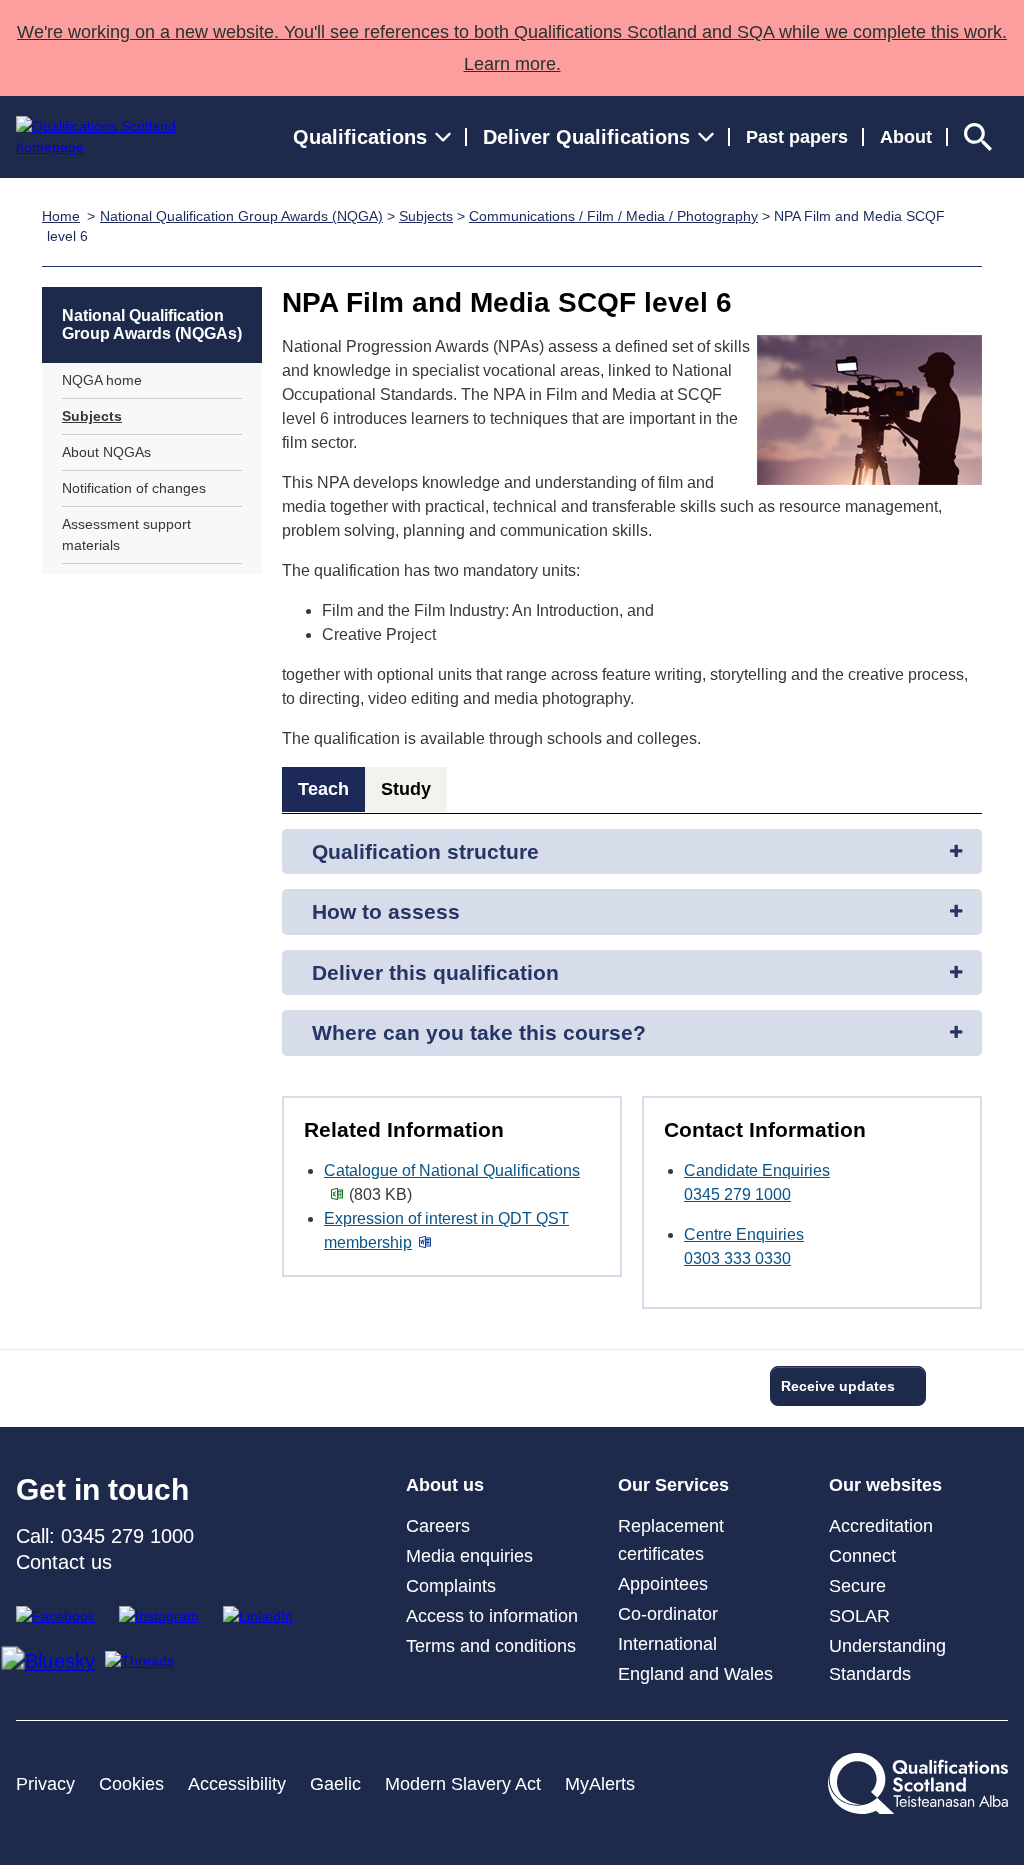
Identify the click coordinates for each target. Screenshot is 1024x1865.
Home (61, 216)
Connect (862, 1556)
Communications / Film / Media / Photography (613, 216)
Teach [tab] (323, 789)
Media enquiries (469, 1556)
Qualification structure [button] (425, 851)
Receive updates (838, 1386)
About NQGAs (106, 452)
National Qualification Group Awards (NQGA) (241, 216)
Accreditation (881, 1526)
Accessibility (237, 1784)
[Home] (114, 137)
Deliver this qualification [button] (435, 972)
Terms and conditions (491, 1646)
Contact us (64, 1562)
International (667, 1644)
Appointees (663, 1584)
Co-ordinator (668, 1614)
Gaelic (335, 1784)
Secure (857, 1586)
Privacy (45, 1784)
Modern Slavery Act (463, 1784)
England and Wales (695, 1674)
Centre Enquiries (744, 1234)
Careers (438, 1526)
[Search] (978, 137)
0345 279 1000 (737, 1194)
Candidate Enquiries (757, 1170)
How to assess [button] (386, 911)
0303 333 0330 (737, 1258)
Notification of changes (134, 488)
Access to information (492, 1616)
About (906, 137)
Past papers (797, 137)
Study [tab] (406, 789)
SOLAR (859, 1616)
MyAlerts (600, 1784)
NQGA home (102, 380)
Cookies (131, 1784)
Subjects (426, 216)
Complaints (451, 1586)
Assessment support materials (126, 534)
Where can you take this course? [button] (479, 1032)
